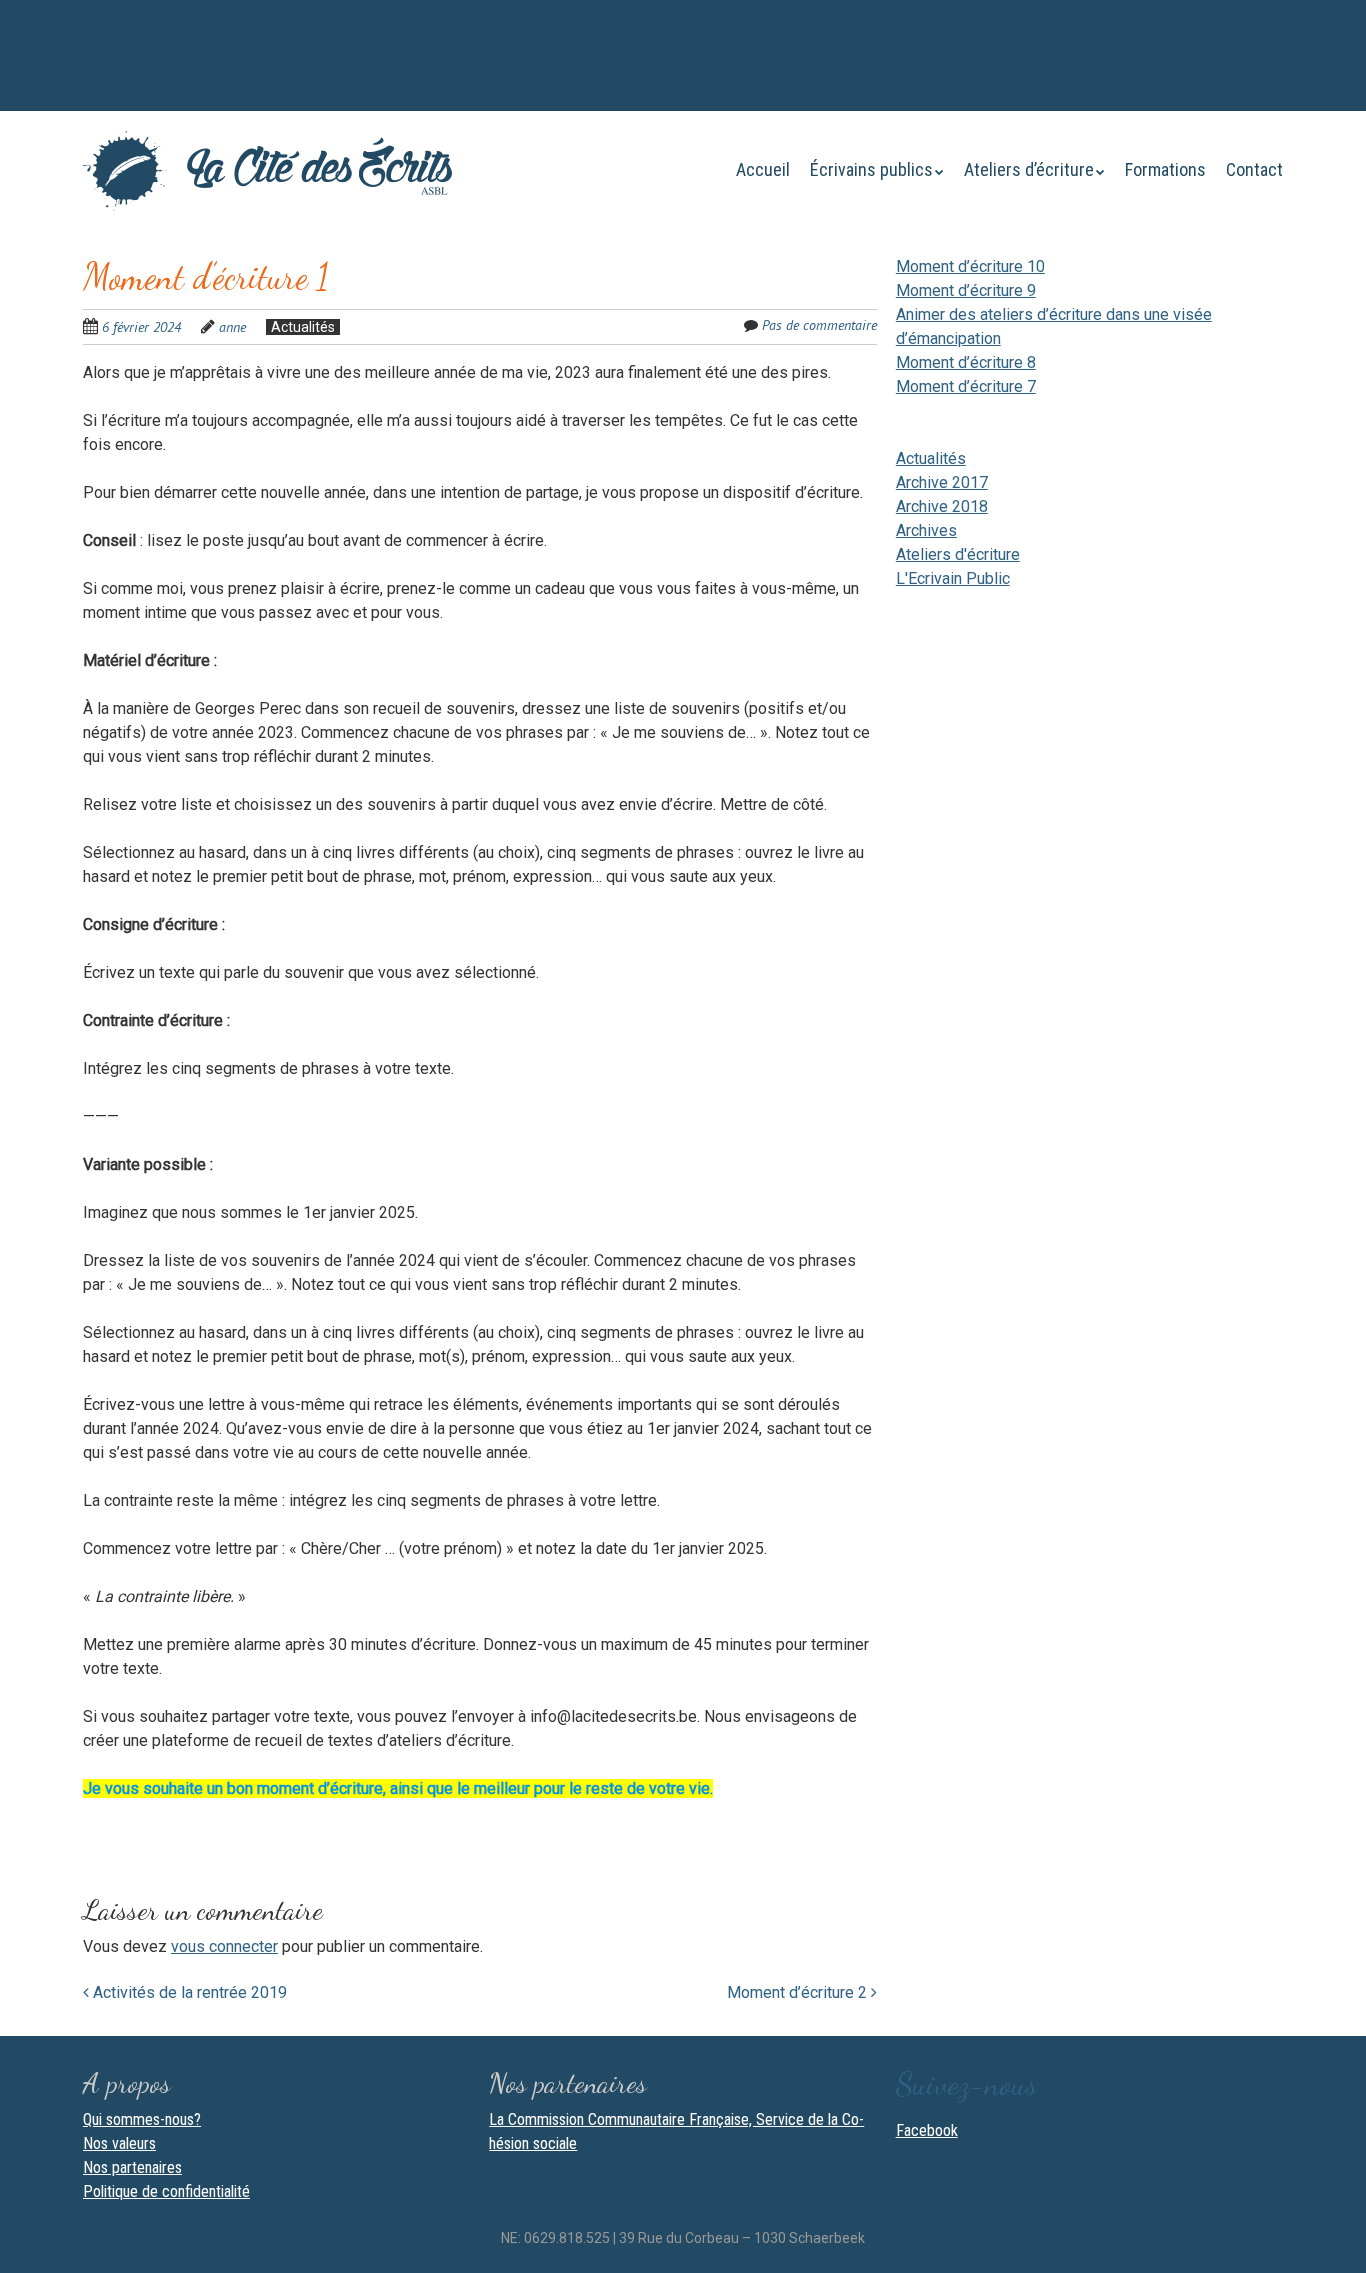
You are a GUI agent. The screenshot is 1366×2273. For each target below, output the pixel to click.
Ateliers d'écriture (958, 554)
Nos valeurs (119, 2143)
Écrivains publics (871, 169)
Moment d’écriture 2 (799, 1992)
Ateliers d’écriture (1029, 169)
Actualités (303, 327)
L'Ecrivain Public (953, 578)
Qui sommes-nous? (142, 2119)
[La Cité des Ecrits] (267, 172)
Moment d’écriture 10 (970, 266)
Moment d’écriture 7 (966, 386)
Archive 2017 (942, 482)
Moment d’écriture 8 (966, 362)
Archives (926, 530)
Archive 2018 (942, 506)
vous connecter (224, 1946)
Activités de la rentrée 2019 (188, 1992)
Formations (1165, 169)
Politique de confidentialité (166, 2191)
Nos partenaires (132, 2167)
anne (232, 327)
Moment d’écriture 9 (966, 290)
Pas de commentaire (819, 325)
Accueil (763, 169)
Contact (1254, 169)
